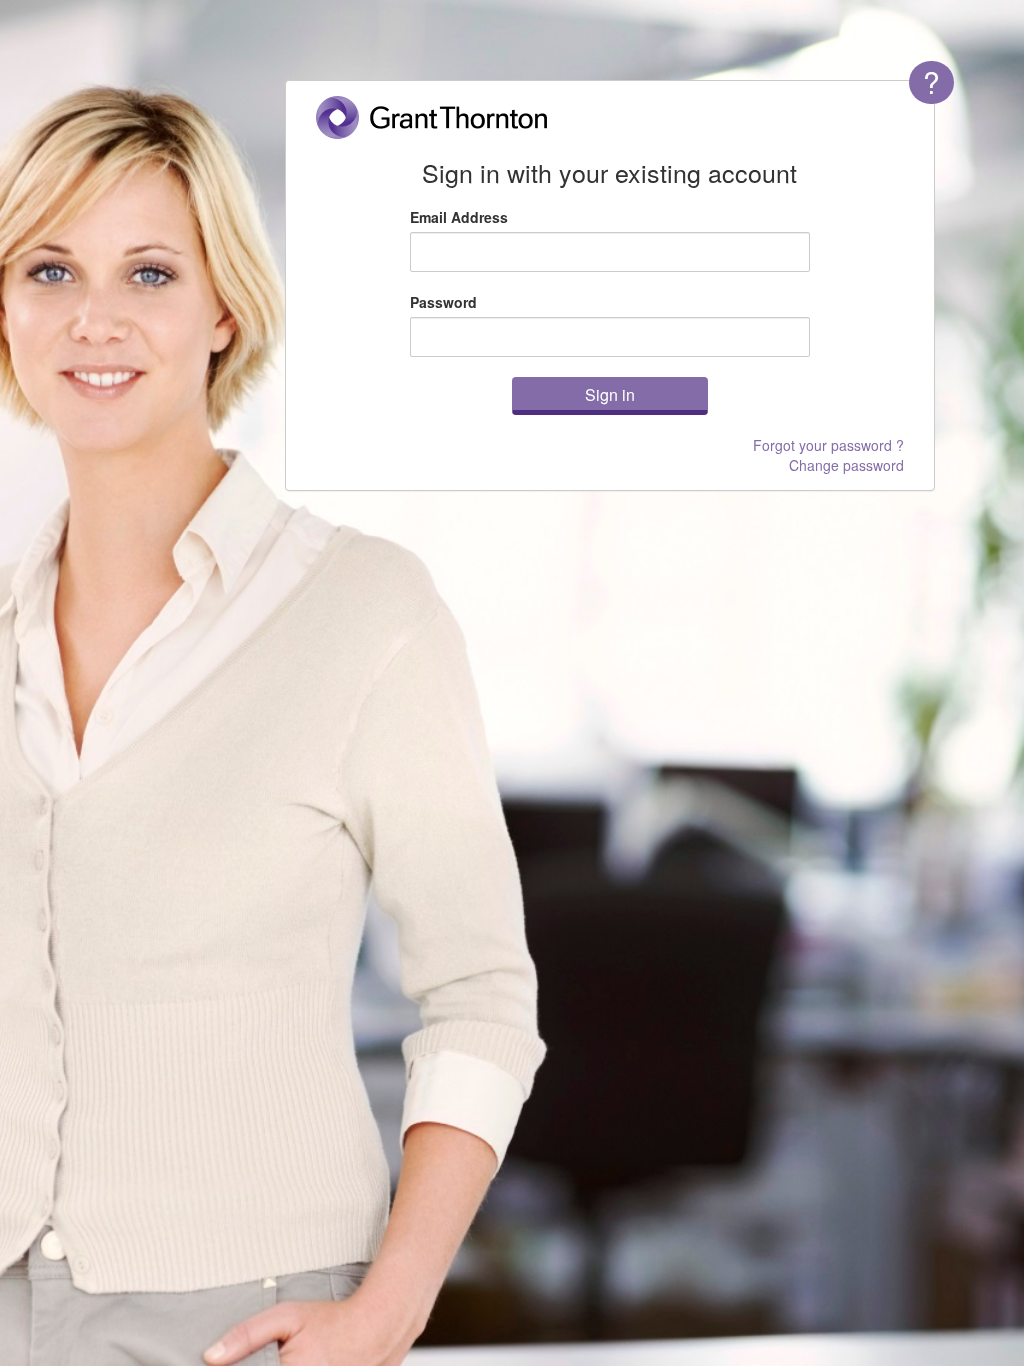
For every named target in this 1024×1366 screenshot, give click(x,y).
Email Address (459, 217)
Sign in (610, 394)
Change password (846, 465)
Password (443, 302)
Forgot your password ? (828, 445)
